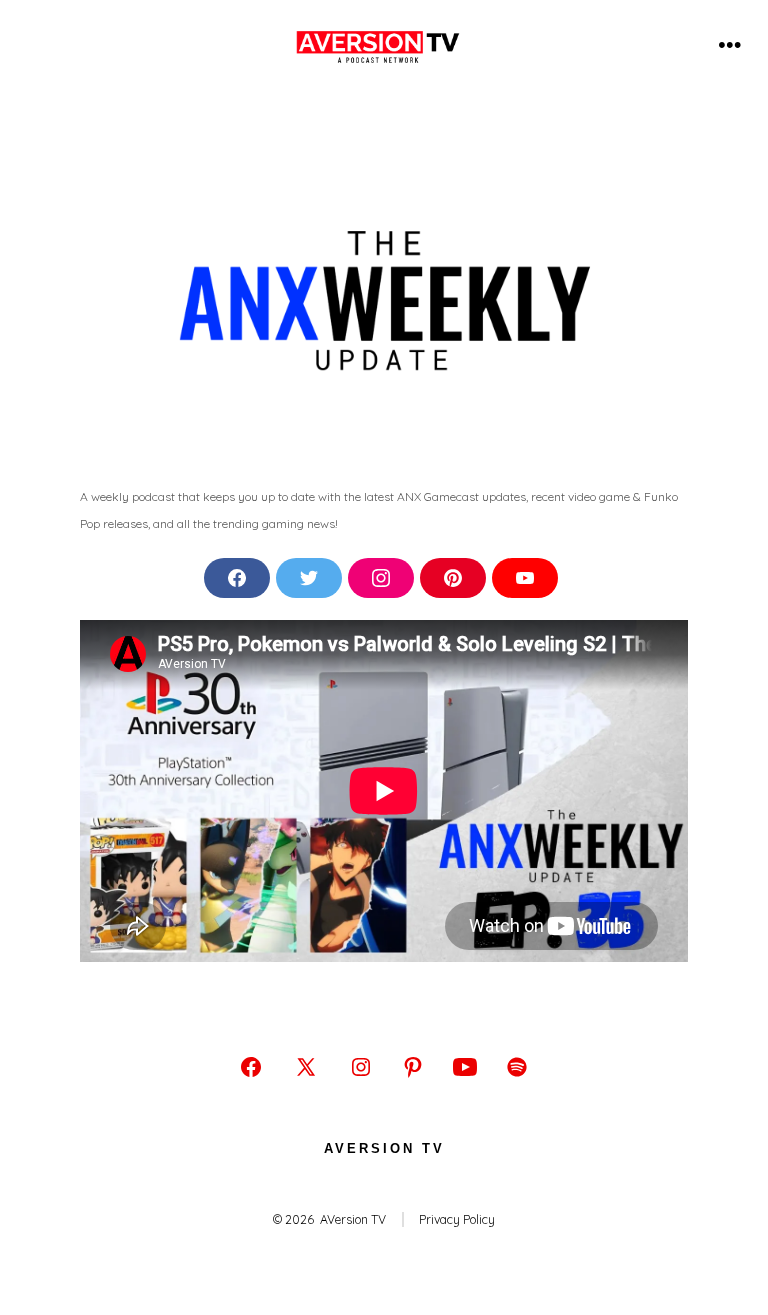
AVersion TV (384, 1148)
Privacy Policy (457, 1219)
